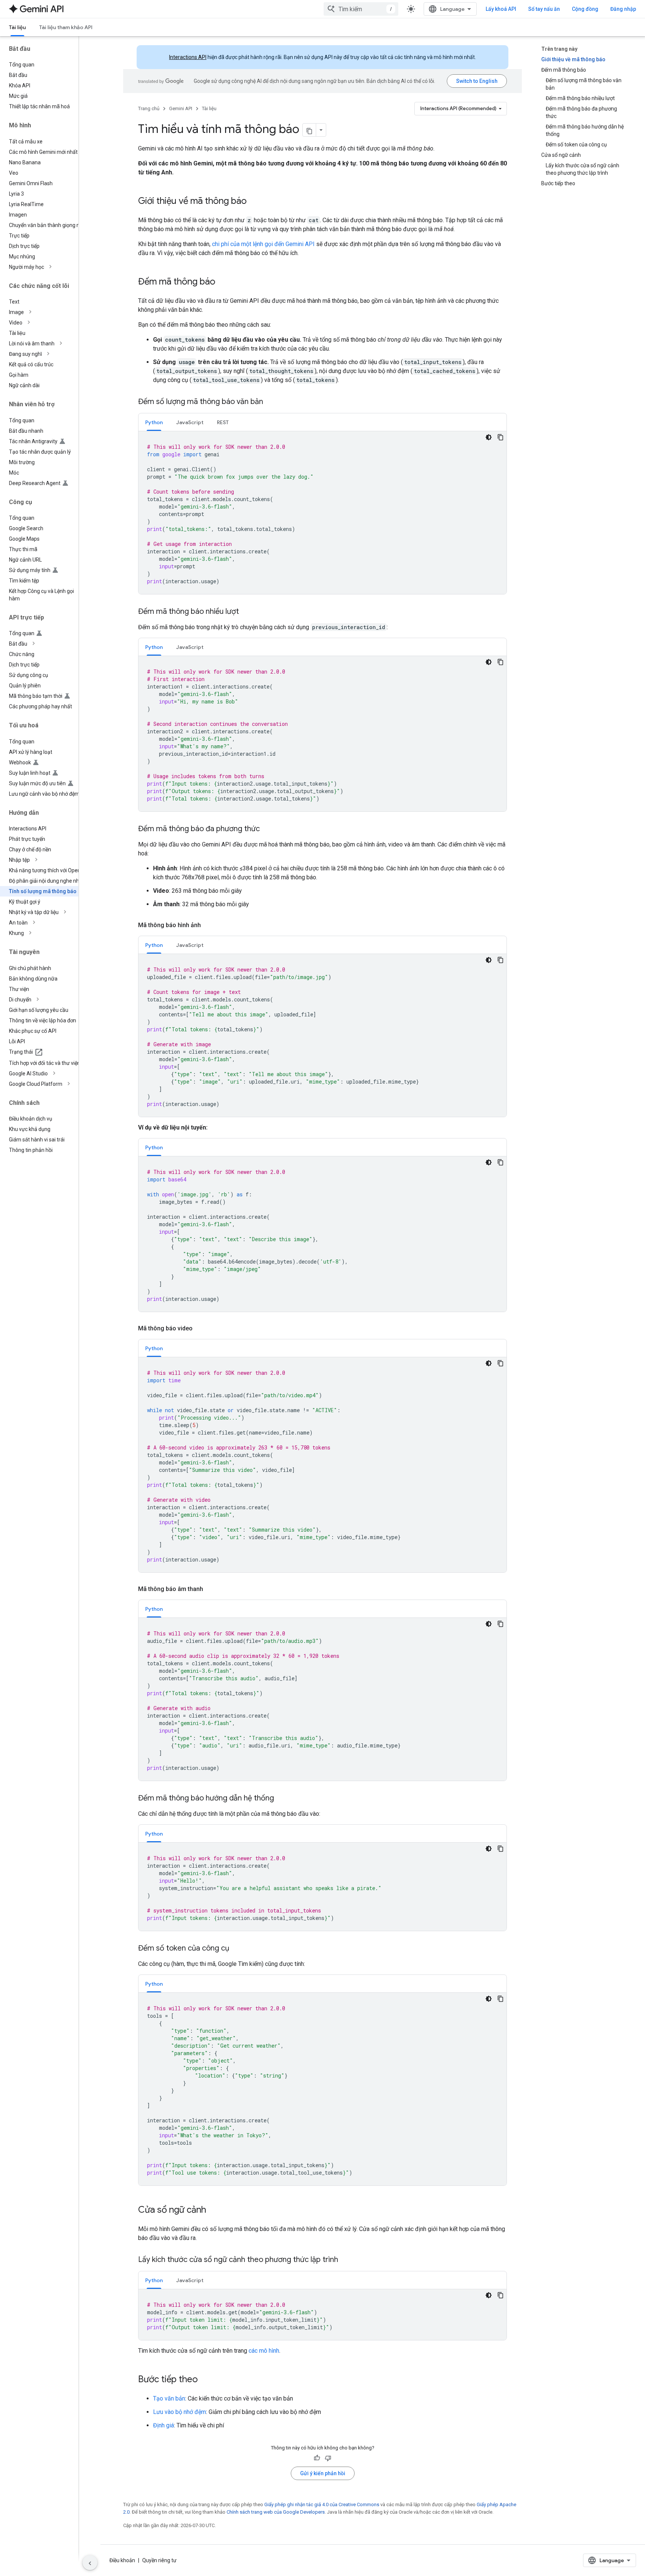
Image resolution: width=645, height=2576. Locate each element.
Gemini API (181, 108)
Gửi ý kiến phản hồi (323, 2473)
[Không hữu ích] (328, 2458)
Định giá (163, 2425)
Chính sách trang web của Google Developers (276, 2512)
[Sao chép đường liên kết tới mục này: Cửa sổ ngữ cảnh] (214, 2210)
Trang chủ (149, 108)
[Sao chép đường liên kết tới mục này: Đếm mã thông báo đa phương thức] (267, 829)
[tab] (154, 422)
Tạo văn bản (169, 2398)
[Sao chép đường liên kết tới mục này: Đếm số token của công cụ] (237, 1949)
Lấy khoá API (501, 9)
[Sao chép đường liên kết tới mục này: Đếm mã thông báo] (223, 282)
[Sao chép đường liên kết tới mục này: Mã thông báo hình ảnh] (208, 925)
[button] (45, 267)
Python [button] (154, 422)
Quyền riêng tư (159, 2560)
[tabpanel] (322, 513)
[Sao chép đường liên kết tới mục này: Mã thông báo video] (200, 1329)
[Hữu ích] (317, 2458)
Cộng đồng (585, 9)
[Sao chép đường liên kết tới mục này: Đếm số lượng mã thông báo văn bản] (271, 402)
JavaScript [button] (190, 422)
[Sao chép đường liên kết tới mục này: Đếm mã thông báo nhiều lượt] (246, 612)
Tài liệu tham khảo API (66, 27)
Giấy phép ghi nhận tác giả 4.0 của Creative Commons (322, 2504)
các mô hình (264, 2351)
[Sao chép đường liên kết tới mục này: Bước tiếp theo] (205, 2380)
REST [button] (223, 422)
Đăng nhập (623, 9)
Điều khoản (122, 2560)
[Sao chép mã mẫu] (501, 437)
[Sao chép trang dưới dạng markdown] (309, 130)
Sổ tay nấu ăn (544, 9)
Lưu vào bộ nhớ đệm (180, 2412)
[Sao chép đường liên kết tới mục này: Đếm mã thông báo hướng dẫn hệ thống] (281, 1799)
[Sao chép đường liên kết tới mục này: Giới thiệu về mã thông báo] (254, 202)
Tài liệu (17, 27)
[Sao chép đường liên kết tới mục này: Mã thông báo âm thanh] (211, 1589)
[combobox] (361, 9)
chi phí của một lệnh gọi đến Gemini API (263, 244)
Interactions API (188, 57)
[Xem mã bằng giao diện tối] (489, 437)
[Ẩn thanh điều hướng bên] (90, 2563)
